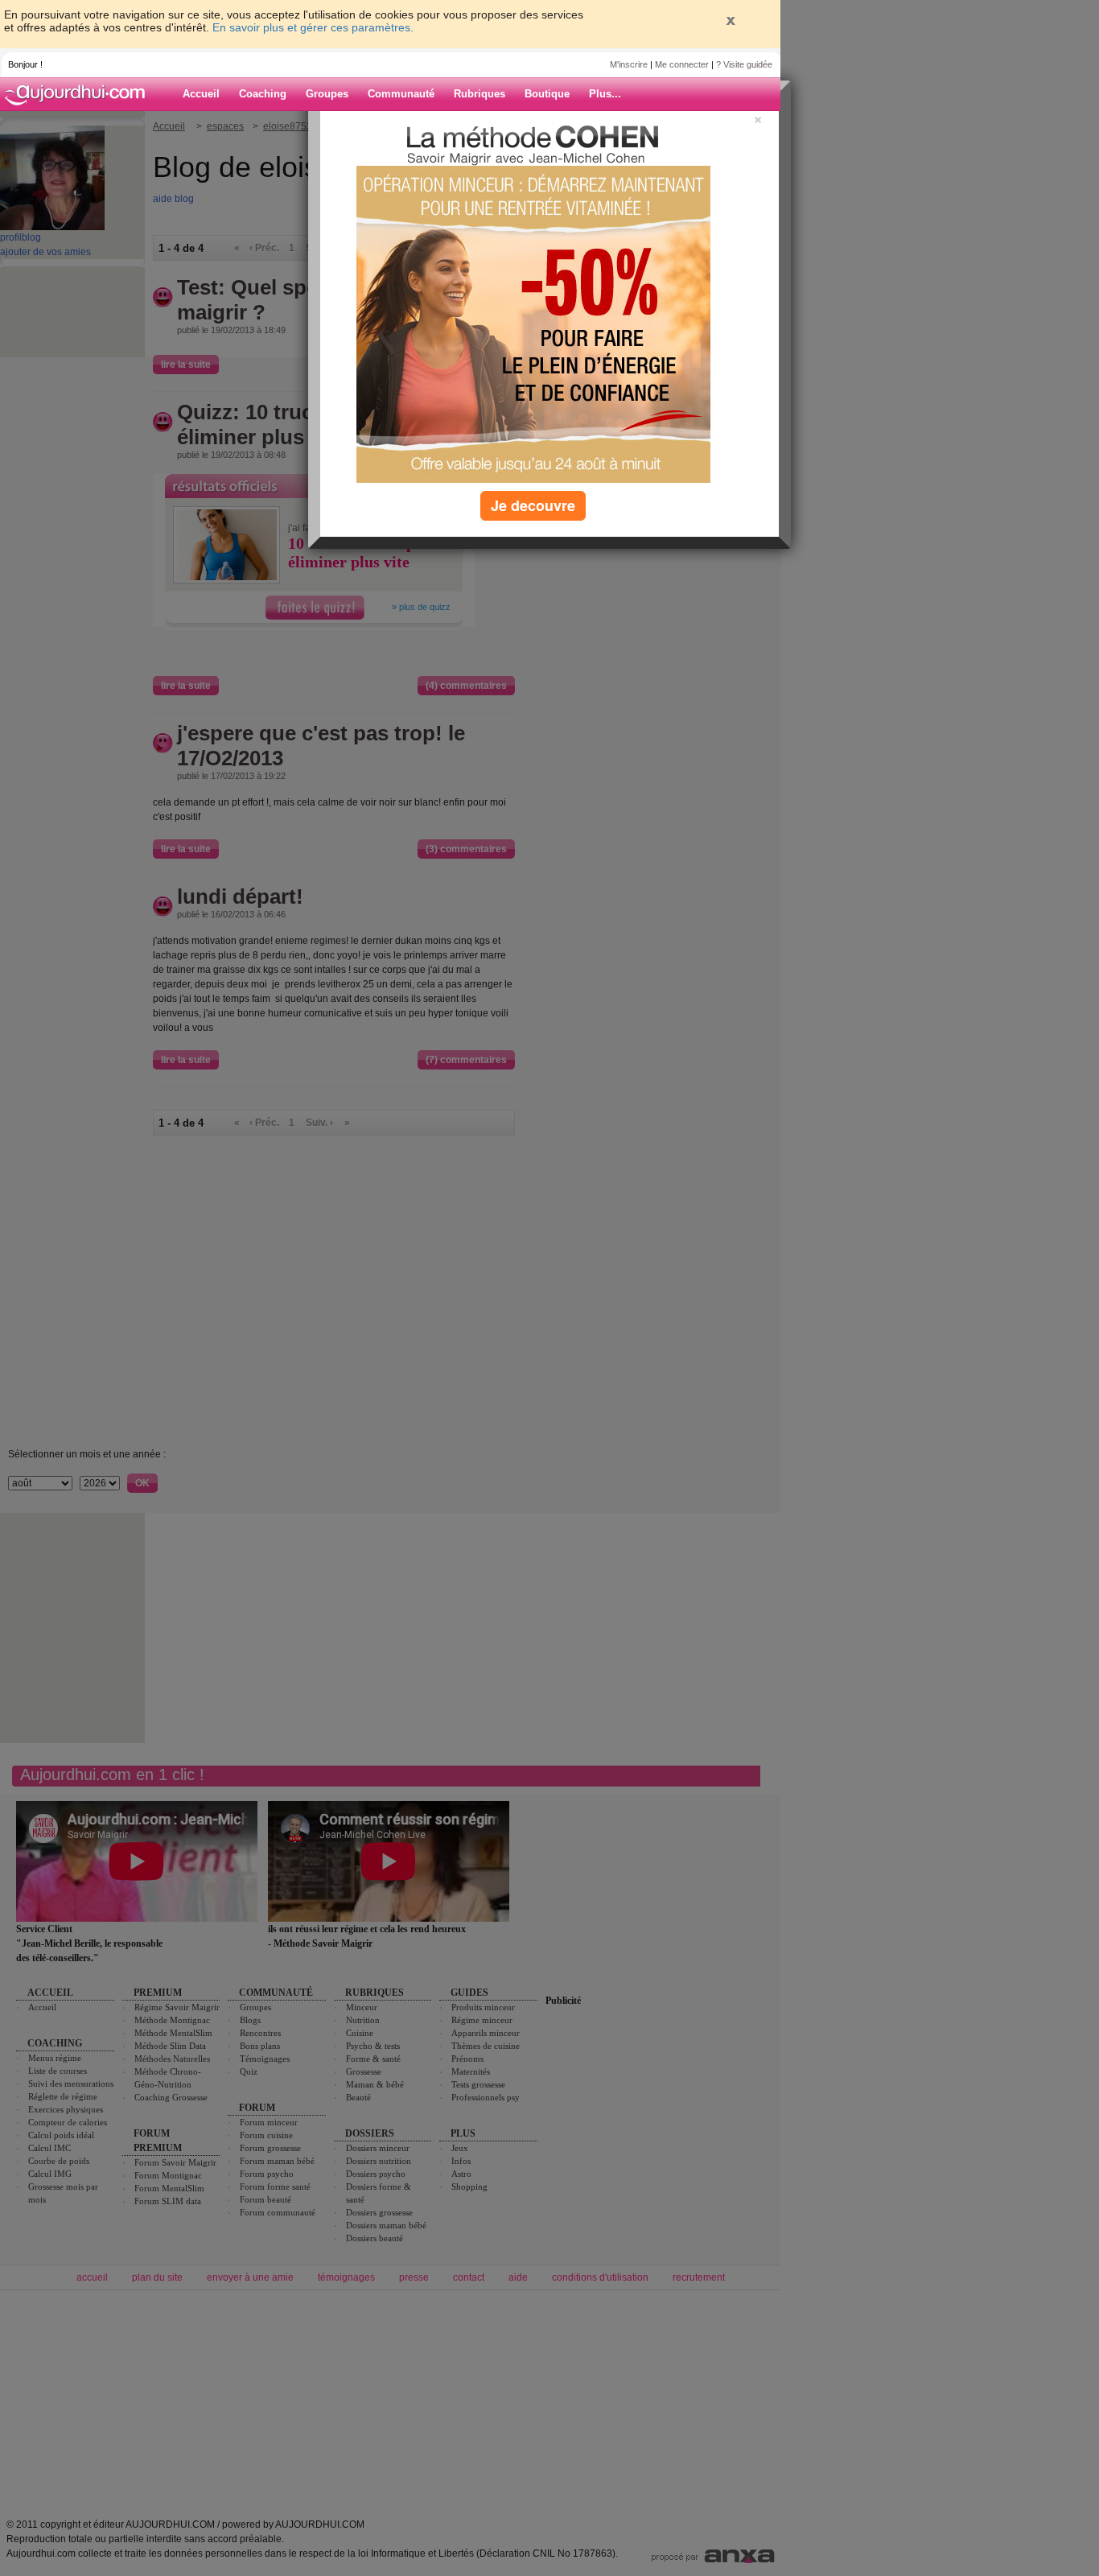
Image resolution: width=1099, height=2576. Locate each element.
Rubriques (480, 94)
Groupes (327, 94)
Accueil (201, 94)
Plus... (605, 94)
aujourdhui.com (80, 94)
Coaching (263, 94)
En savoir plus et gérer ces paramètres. (313, 27)
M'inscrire (629, 64)
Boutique (547, 94)
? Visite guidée (744, 64)
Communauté (401, 94)
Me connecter (682, 64)
